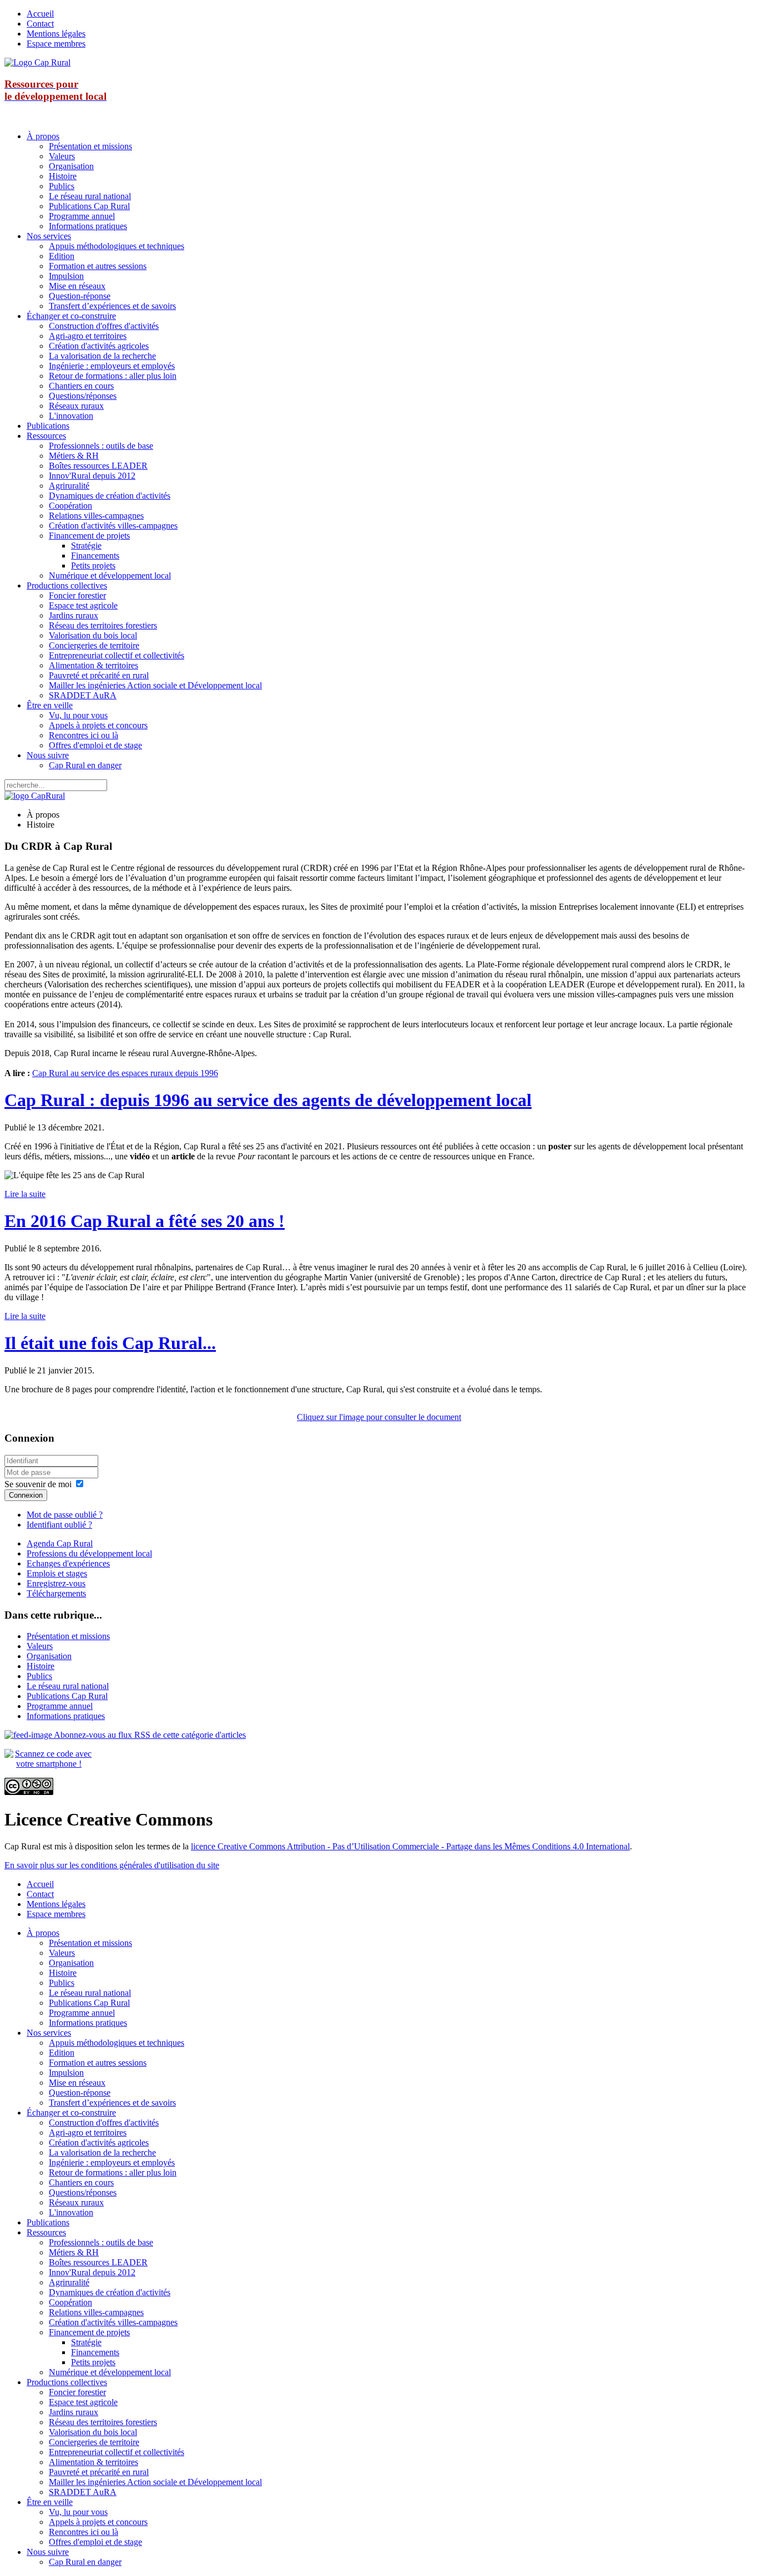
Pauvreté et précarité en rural (99, 675)
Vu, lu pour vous (78, 715)
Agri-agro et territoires (88, 336)
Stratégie (86, 546)
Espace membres (56, 44)
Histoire (63, 176)
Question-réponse (80, 296)
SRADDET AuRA (83, 695)
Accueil (40, 14)
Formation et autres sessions (98, 266)
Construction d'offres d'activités (104, 326)
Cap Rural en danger (85, 765)
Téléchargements (56, 1593)
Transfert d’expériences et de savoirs (112, 306)
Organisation (71, 166)
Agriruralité (69, 486)
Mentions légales (56, 34)
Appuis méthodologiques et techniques (117, 246)
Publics (62, 186)
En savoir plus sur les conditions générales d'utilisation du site (112, 1865)
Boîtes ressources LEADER (98, 466)
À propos (43, 136)
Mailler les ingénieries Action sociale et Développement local (155, 685)
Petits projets (93, 566)
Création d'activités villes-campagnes (113, 526)
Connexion (26, 1495)
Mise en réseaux (77, 286)
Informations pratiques (88, 226)
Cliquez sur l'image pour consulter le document (379, 1417)
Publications (48, 426)
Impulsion (66, 276)
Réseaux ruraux (76, 406)
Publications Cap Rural (89, 206)
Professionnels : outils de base (101, 446)
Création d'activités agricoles (99, 346)
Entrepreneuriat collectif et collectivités (117, 655)
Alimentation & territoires (94, 665)
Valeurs (62, 156)
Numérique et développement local (110, 575)
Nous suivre (48, 755)
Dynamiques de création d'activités (110, 496)
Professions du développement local (89, 1553)
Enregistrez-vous (56, 1583)
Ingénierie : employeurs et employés (112, 366)
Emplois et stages (57, 1573)
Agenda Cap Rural (60, 1543)
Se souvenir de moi (38, 1484)
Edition (62, 256)
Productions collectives (67, 585)
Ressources (46, 436)
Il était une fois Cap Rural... (110, 1343)
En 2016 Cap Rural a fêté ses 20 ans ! (145, 1221)
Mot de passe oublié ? (65, 1515)
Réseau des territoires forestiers (103, 625)
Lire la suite (25, 1194)
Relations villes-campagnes (96, 516)
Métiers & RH (74, 456)
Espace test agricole (83, 605)
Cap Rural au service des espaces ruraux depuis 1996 (125, 1073)
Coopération (70, 506)
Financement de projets (89, 536)
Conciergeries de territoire (94, 645)
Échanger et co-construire (71, 316)
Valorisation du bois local (93, 635)
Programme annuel (82, 216)
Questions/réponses (83, 396)
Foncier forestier (77, 595)
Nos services (49, 236)
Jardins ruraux (74, 615)
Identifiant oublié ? (59, 1525)
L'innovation (71, 416)
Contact (40, 24)
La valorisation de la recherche (102, 356)
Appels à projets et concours (98, 725)
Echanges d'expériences (68, 1563)
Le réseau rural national (90, 196)
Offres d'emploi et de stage (95, 745)
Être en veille (50, 705)
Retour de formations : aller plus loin (113, 376)
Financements (95, 556)
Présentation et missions (90, 146)
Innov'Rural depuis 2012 (92, 476)
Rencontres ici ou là (84, 735)
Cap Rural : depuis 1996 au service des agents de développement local (268, 1100)
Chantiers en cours (81, 386)
